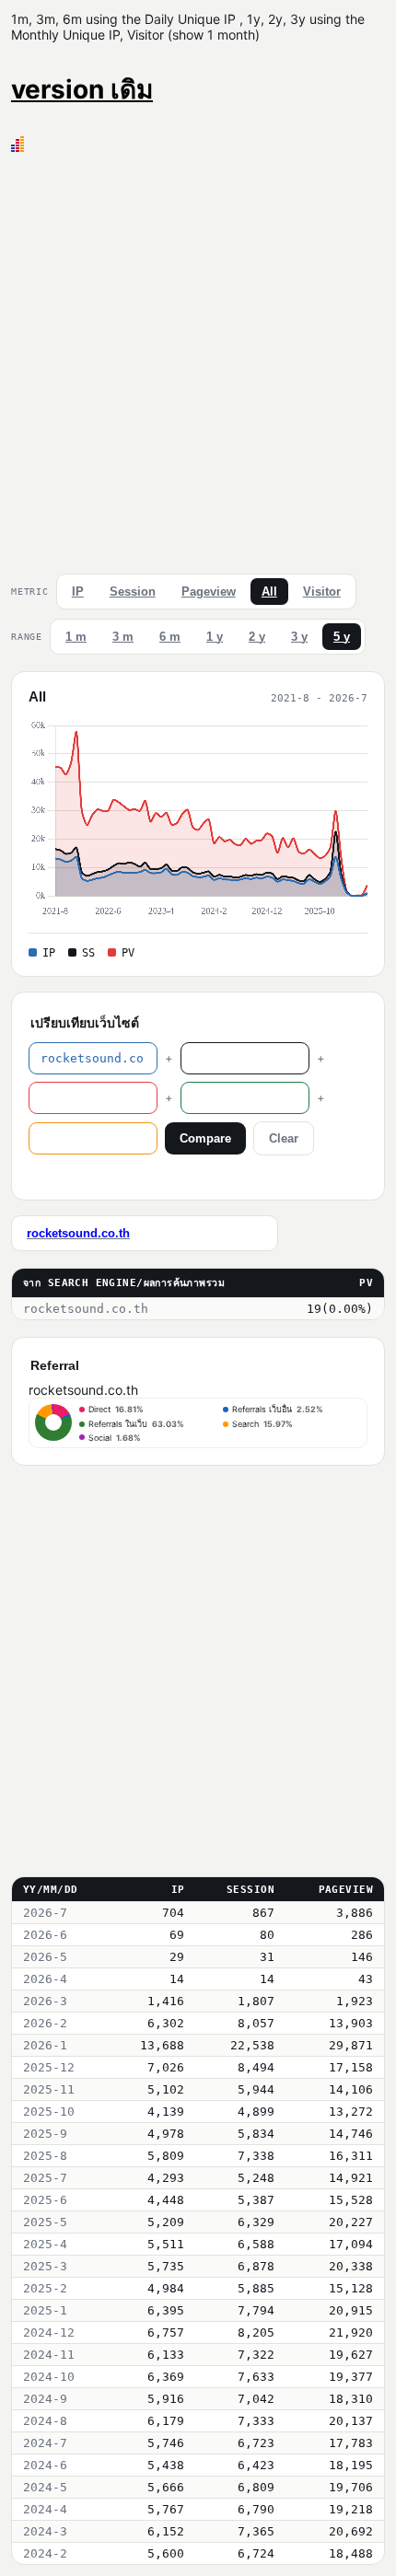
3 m (123, 637)
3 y (299, 637)
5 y (342, 637)
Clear (284, 1138)
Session (133, 592)
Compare (205, 1138)
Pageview (209, 592)
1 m (76, 637)
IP (78, 592)
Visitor (322, 592)
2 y (257, 637)
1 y (215, 637)
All (269, 592)
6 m (170, 637)
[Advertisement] (198, 359)
